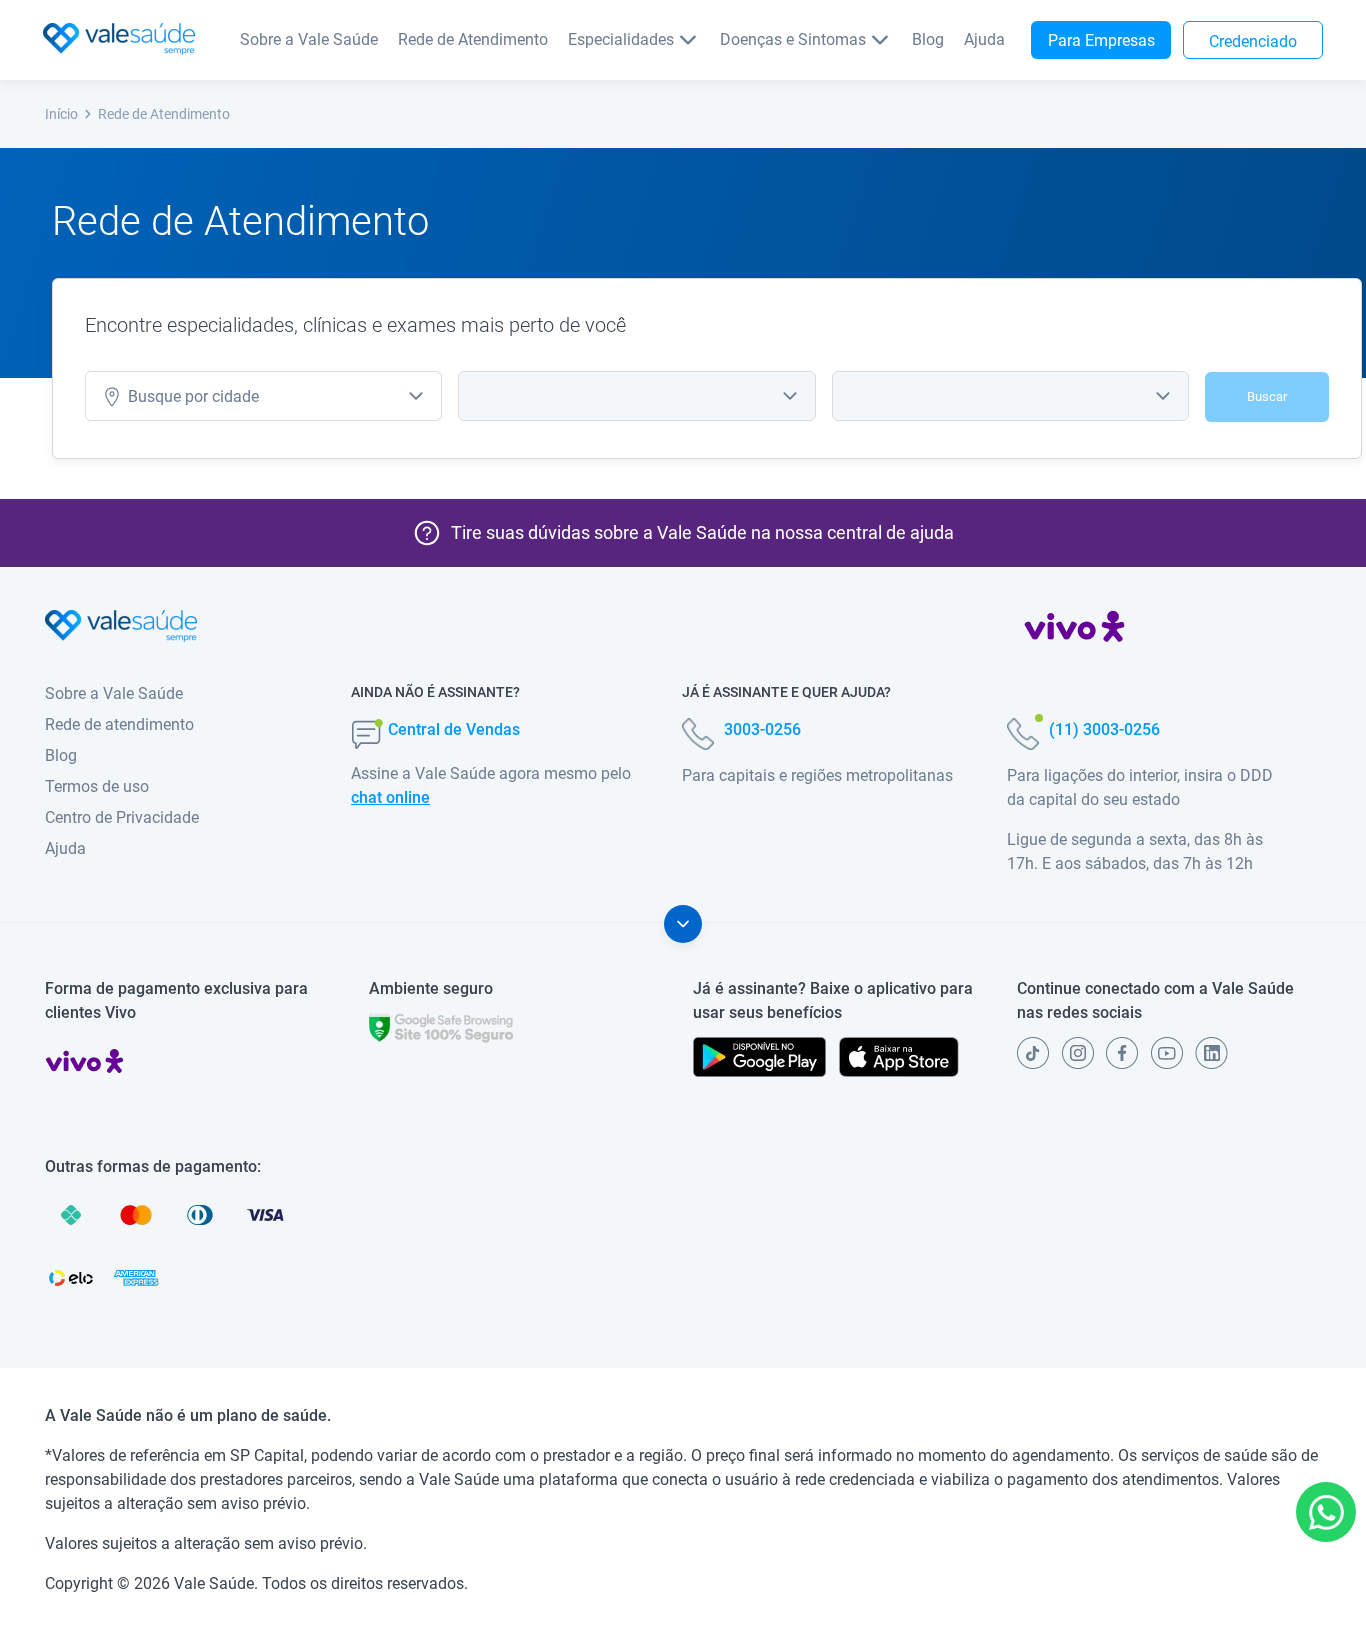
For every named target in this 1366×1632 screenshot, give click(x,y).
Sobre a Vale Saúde (309, 39)
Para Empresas (1101, 40)
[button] (1326, 1512)
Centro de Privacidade (122, 817)
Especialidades (621, 39)
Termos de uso (97, 786)
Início (61, 114)
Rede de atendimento (119, 724)
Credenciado (1253, 41)
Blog (928, 39)
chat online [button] (390, 797)
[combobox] (263, 396)
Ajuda (984, 39)
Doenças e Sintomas (793, 39)
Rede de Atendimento (473, 39)
